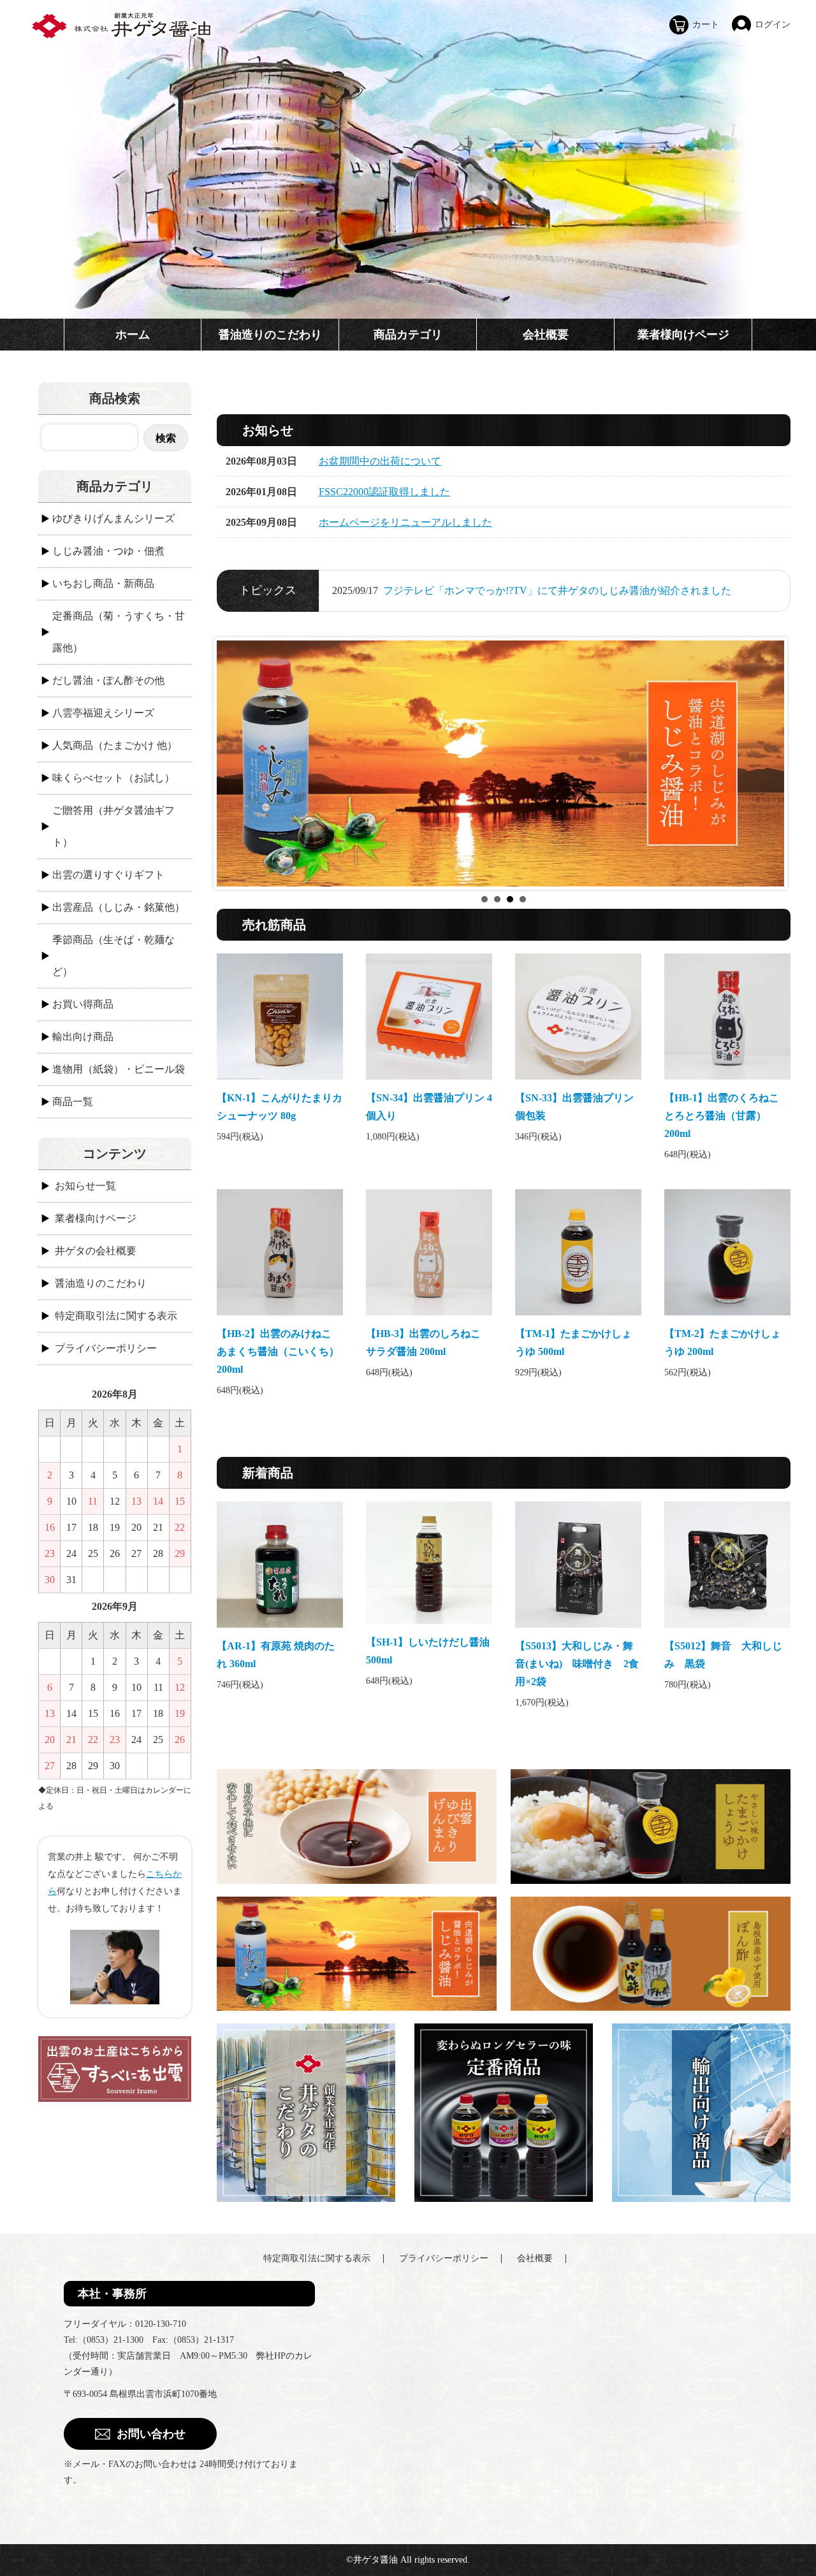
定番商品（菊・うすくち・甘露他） (119, 632)
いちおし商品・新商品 (103, 583)
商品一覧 (73, 1102)
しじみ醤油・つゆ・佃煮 (108, 551)
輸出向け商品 (83, 1037)
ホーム (133, 335)
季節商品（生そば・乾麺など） (113, 956)
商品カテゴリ (408, 335)
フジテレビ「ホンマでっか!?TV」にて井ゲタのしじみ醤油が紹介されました (557, 590)
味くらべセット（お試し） (113, 778)
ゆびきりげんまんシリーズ (113, 518)
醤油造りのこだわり (270, 335)
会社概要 (546, 335)
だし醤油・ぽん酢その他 (108, 680)
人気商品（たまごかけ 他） (115, 745)
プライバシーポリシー (106, 1348)
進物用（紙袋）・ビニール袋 (119, 1069)
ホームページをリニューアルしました (405, 522)
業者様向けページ (683, 335)
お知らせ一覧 (85, 1186)
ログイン (773, 25)
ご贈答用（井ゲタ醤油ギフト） (113, 826)
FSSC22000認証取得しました (384, 492)
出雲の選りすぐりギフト (108, 875)
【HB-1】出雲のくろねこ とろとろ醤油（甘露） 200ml (727, 1116)
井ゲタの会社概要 (96, 1251)
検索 (166, 438)
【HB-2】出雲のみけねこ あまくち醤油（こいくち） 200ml (279, 1351)
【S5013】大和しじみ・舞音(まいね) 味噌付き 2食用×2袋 (577, 1664)
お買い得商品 (83, 1004)
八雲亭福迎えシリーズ (103, 713)
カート (706, 25)
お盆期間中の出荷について (380, 461)
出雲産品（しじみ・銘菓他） (119, 907)
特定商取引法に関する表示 (116, 1316)
